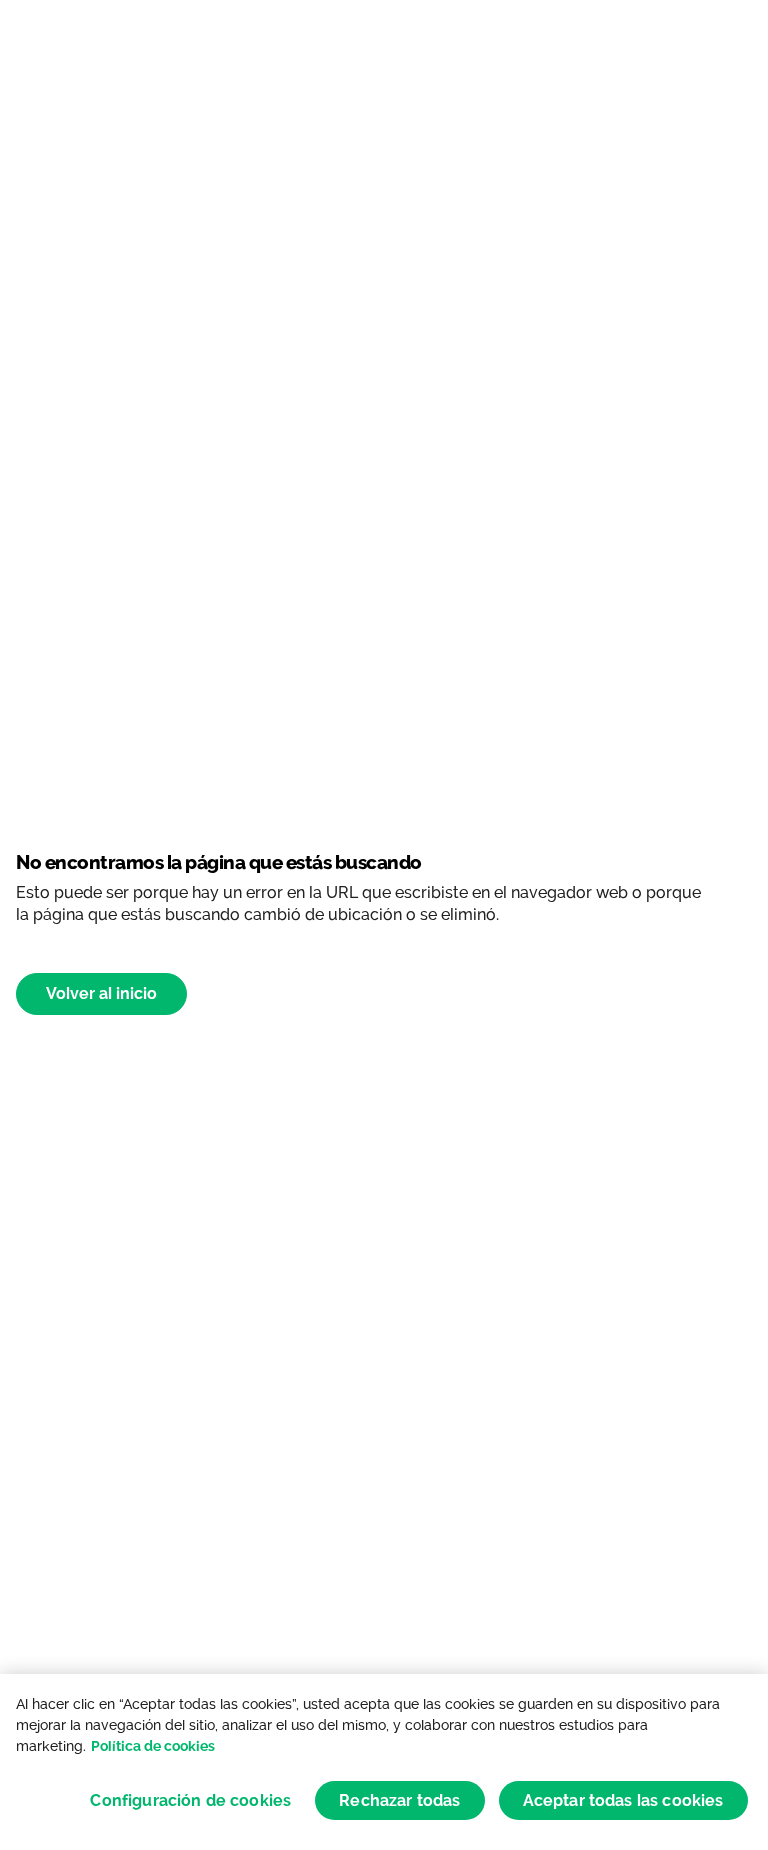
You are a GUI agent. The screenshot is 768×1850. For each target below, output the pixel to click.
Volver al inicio (101, 993)
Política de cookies (153, 1746)
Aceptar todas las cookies (623, 1800)
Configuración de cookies (190, 1800)
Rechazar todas (399, 1800)
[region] (384, 1762)
